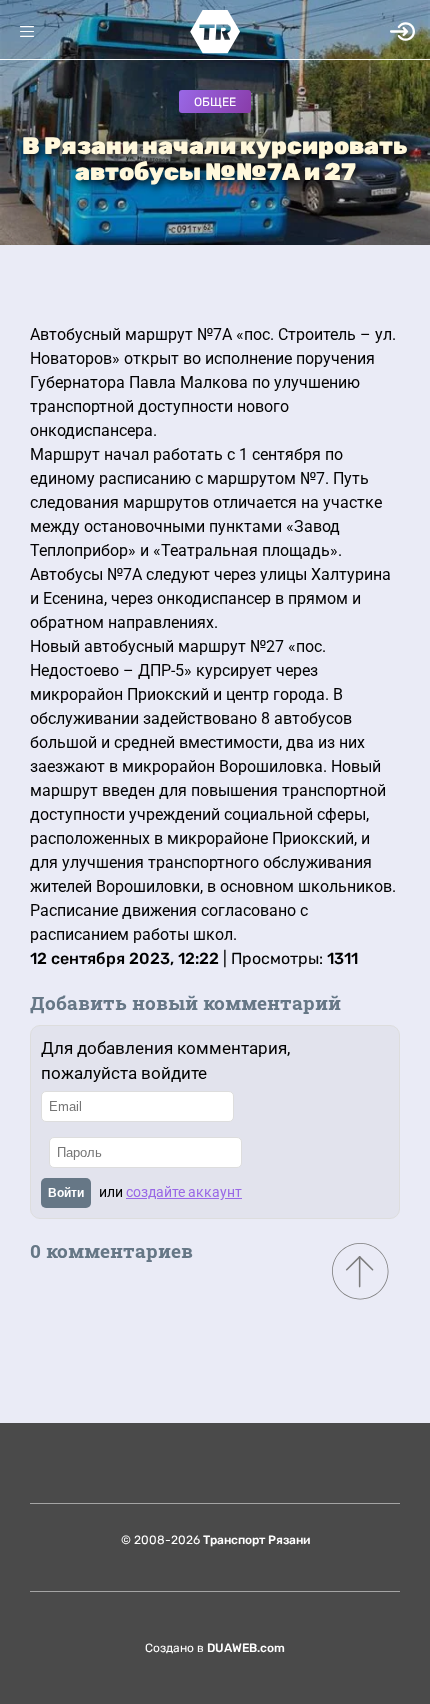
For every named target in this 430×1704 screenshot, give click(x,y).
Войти (66, 1193)
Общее (215, 102)
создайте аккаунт (184, 1192)
